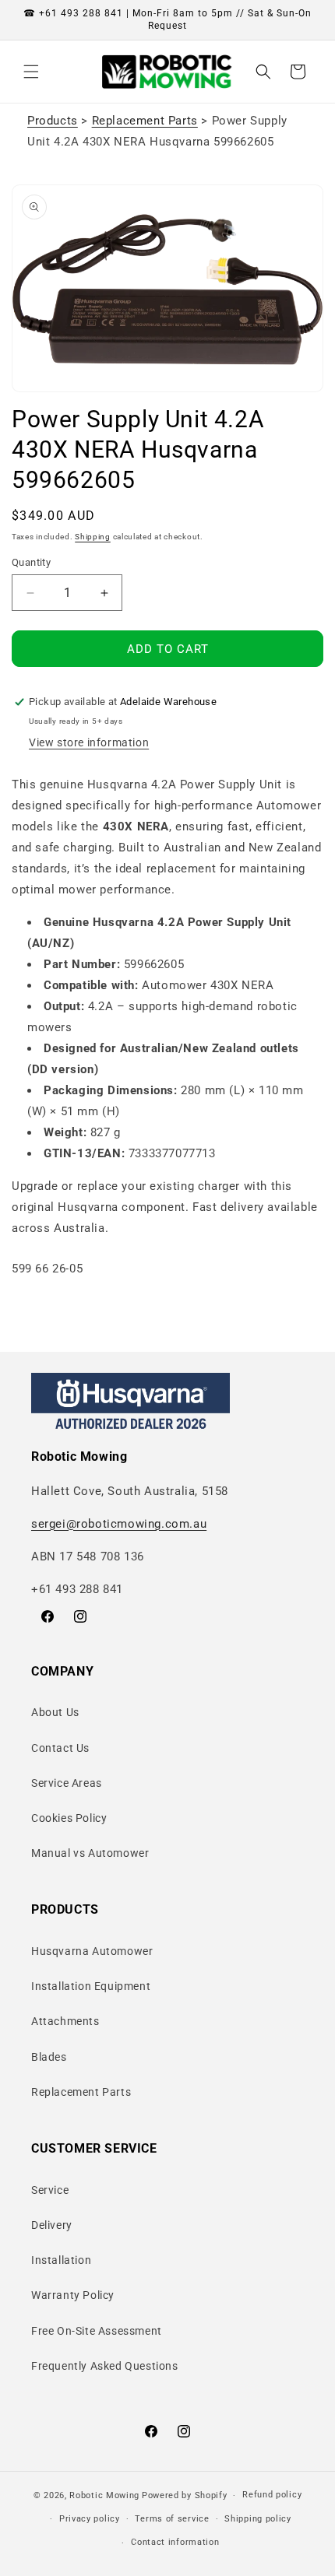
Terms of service (172, 2519)
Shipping (93, 537)
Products (53, 121)
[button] (31, 72)
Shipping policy (258, 2519)
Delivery (52, 2225)
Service (50, 2190)
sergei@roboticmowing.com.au (119, 1524)
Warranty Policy (73, 2295)
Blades (49, 2057)
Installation (61, 2260)
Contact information (175, 2542)
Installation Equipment (91, 1986)
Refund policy (272, 2495)
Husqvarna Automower (92, 1951)
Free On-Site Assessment (97, 2331)
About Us (55, 1712)
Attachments (65, 2021)
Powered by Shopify (185, 2495)
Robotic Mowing (104, 2495)
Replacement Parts (145, 121)
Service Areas (67, 1783)
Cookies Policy (69, 1818)
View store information (89, 742)
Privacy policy (90, 2519)
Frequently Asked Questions (105, 2366)
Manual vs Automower (90, 1853)
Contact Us (60, 1748)
